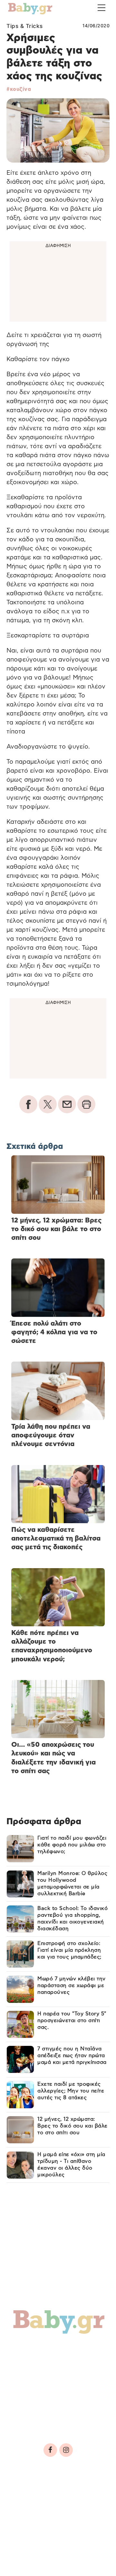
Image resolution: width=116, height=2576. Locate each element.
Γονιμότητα (33, 2349)
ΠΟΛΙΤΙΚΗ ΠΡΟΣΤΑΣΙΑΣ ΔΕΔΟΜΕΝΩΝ (56, 2501)
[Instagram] (66, 2450)
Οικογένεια (34, 2377)
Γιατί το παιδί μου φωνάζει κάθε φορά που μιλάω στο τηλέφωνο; (72, 1845)
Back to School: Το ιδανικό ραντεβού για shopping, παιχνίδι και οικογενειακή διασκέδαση (72, 1919)
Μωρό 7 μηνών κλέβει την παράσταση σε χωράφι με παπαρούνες (72, 1985)
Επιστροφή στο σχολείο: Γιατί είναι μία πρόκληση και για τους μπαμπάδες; (69, 1950)
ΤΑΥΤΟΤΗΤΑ (26, 2492)
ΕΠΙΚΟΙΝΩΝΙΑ (29, 2511)
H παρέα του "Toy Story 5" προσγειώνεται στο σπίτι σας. (72, 2021)
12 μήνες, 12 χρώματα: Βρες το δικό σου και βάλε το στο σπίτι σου (72, 2126)
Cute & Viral (34, 2405)
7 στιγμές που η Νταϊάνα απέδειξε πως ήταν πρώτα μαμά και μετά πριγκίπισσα (72, 2056)
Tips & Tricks (25, 26)
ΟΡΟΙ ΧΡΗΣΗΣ (63, 2492)
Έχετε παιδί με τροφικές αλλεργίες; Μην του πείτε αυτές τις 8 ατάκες (71, 2091)
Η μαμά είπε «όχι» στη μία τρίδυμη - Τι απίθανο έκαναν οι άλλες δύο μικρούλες (71, 2165)
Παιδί (76, 2363)
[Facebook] (50, 2450)
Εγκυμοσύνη (36, 2363)
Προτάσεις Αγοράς (46, 2418)
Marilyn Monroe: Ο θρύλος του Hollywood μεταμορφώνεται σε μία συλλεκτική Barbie (72, 1883)
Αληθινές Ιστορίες (45, 2391)
